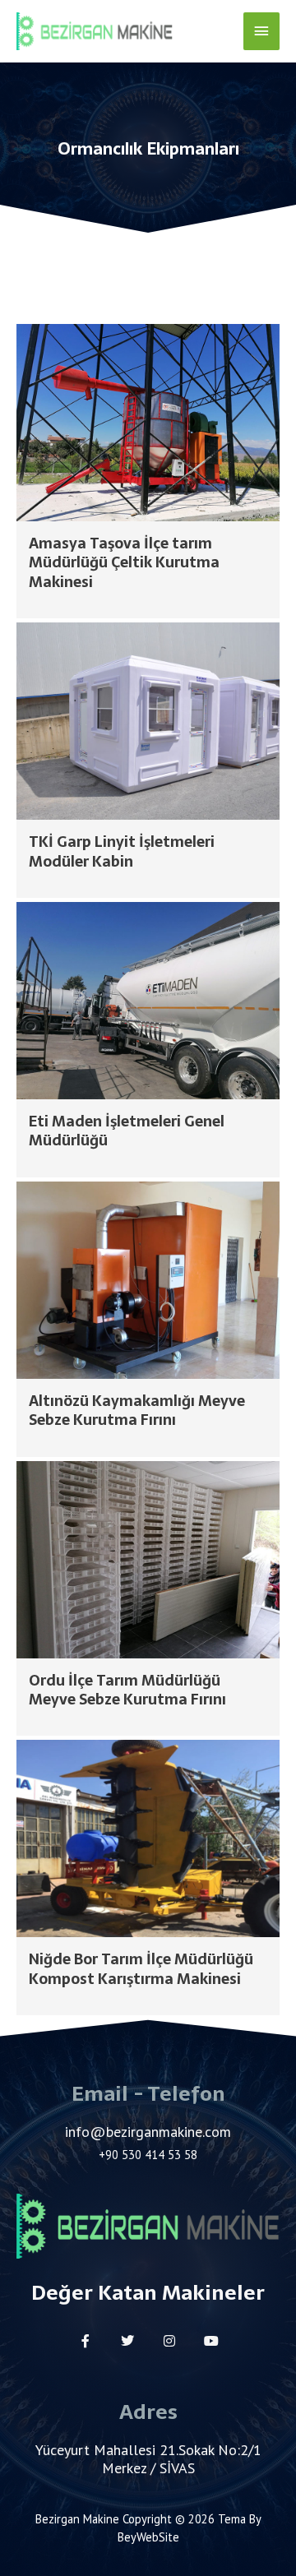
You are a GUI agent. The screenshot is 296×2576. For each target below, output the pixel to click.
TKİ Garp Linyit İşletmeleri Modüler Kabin (122, 851)
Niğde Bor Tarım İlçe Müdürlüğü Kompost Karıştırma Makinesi (141, 1968)
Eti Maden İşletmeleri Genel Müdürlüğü (127, 1131)
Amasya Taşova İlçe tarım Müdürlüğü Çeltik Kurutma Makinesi (124, 562)
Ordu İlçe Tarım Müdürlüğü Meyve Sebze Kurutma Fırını (127, 1690)
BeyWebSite (148, 2537)
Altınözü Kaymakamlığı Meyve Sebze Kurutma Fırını (137, 1410)
